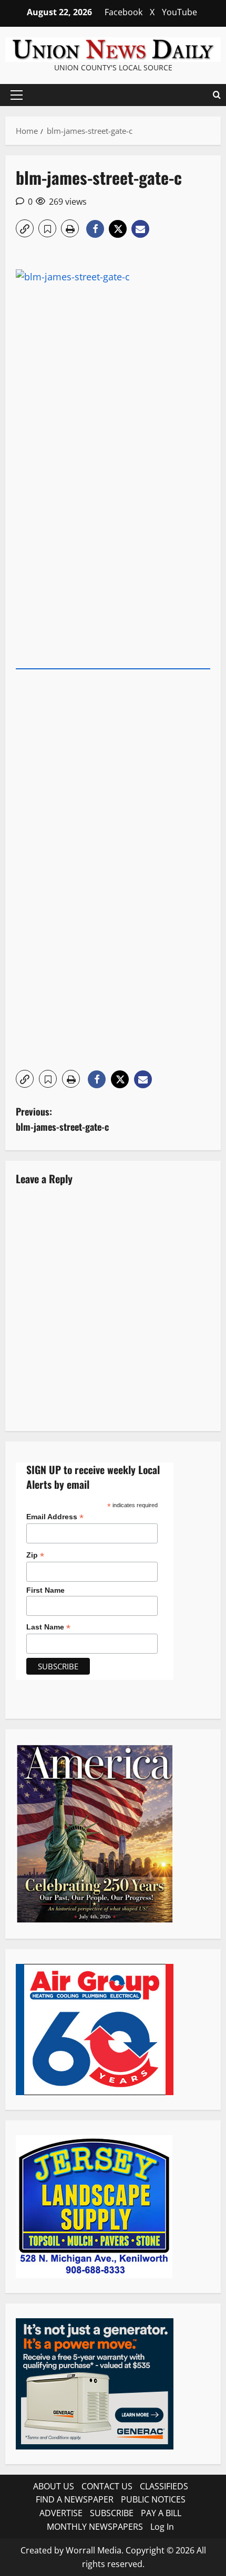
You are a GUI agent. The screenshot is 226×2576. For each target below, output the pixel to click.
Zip (35, 1555)
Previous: (62, 1119)
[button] (17, 95)
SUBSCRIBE (112, 2513)
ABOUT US (54, 2486)
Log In (162, 2527)
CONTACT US (107, 2486)
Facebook (124, 12)
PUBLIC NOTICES (153, 2499)
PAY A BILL (161, 2513)
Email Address (55, 1517)
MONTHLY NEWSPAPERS (95, 2527)
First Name (45, 1590)
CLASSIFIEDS (164, 2486)
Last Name (48, 1627)
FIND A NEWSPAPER (75, 2499)
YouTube (179, 12)
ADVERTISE (61, 2513)
